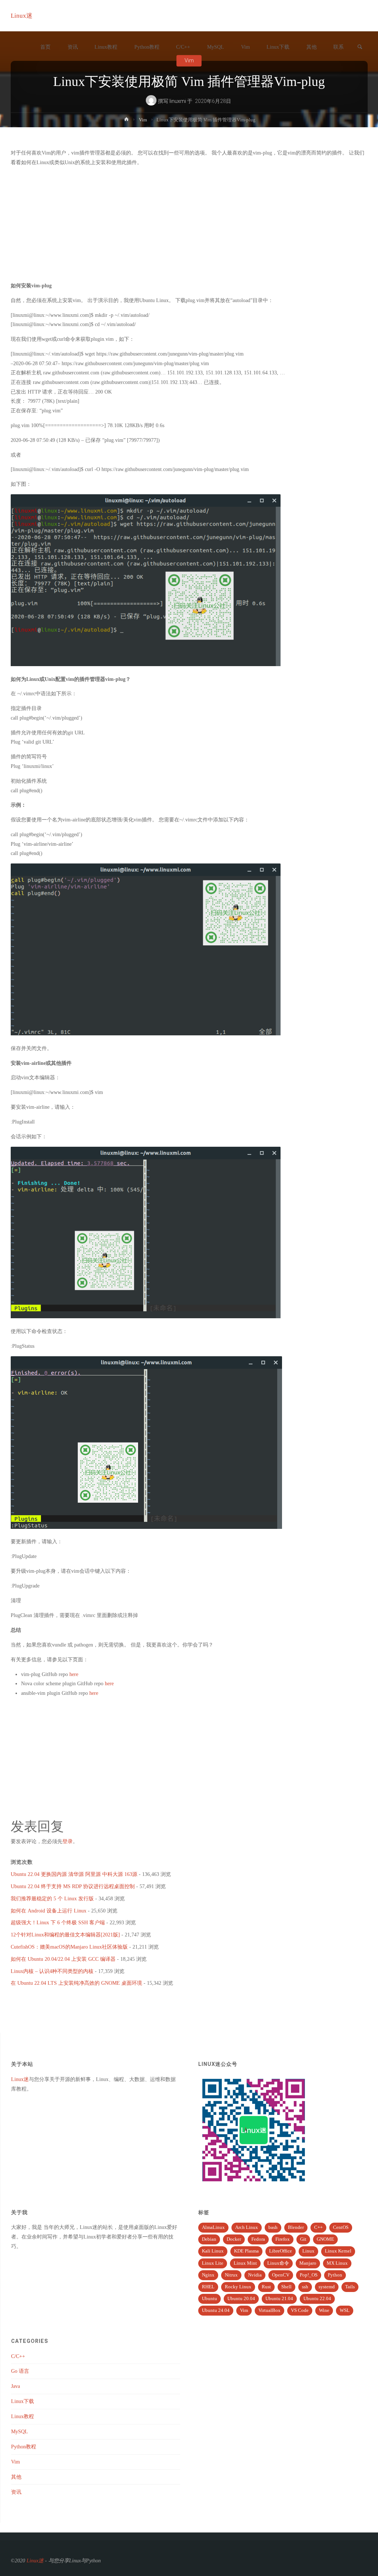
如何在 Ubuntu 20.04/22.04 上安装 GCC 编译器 (63, 1959)
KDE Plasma (246, 2251)
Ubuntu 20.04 (241, 2299)
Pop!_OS (309, 2275)
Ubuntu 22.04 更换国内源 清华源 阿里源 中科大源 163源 (74, 1874)
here (74, 1674)
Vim (143, 120)
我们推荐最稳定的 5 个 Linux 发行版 (52, 1898)
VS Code (300, 2310)
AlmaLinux (213, 2227)
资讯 (16, 2492)
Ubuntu (209, 2299)
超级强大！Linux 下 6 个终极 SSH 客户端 (58, 1922)
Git (303, 2239)
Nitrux (231, 2275)
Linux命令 (278, 2263)
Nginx (208, 2275)
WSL (345, 2310)
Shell (286, 2287)
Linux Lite (213, 2263)
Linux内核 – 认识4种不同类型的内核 (52, 1971)
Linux (308, 2251)
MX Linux (337, 2263)
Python (335, 2275)
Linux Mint (245, 2263)
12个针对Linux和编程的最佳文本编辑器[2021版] (65, 1935)
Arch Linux (247, 2227)
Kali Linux (213, 2251)
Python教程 (24, 2447)
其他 (16, 2477)
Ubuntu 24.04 (216, 2310)
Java (16, 2386)
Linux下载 (23, 2401)
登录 (68, 1841)
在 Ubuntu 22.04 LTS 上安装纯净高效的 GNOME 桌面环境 (76, 1983)
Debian (209, 2239)
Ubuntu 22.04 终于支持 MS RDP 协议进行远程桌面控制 (73, 1886)
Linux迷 (22, 16)
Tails (350, 2287)
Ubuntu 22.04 (317, 2299)
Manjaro (308, 2263)
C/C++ (18, 2356)
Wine (324, 2310)
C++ (318, 2227)
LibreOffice (281, 2251)
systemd (327, 2287)
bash (273, 2227)
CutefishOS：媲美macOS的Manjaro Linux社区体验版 (69, 1947)
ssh (305, 2287)
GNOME (325, 2239)
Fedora (258, 2239)
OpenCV (281, 2275)
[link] (360, 47)
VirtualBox (269, 2310)
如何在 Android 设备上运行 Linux (49, 1911)
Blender (296, 2227)
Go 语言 (20, 2371)
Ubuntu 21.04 (279, 2299)
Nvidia (255, 2275)
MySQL (20, 2431)
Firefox (283, 2239)
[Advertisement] (189, 224)
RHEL (208, 2287)
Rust (266, 2287)
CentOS (341, 2227)
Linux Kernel (338, 2251)
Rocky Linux (238, 2287)
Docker (234, 2239)
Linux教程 (23, 2416)
